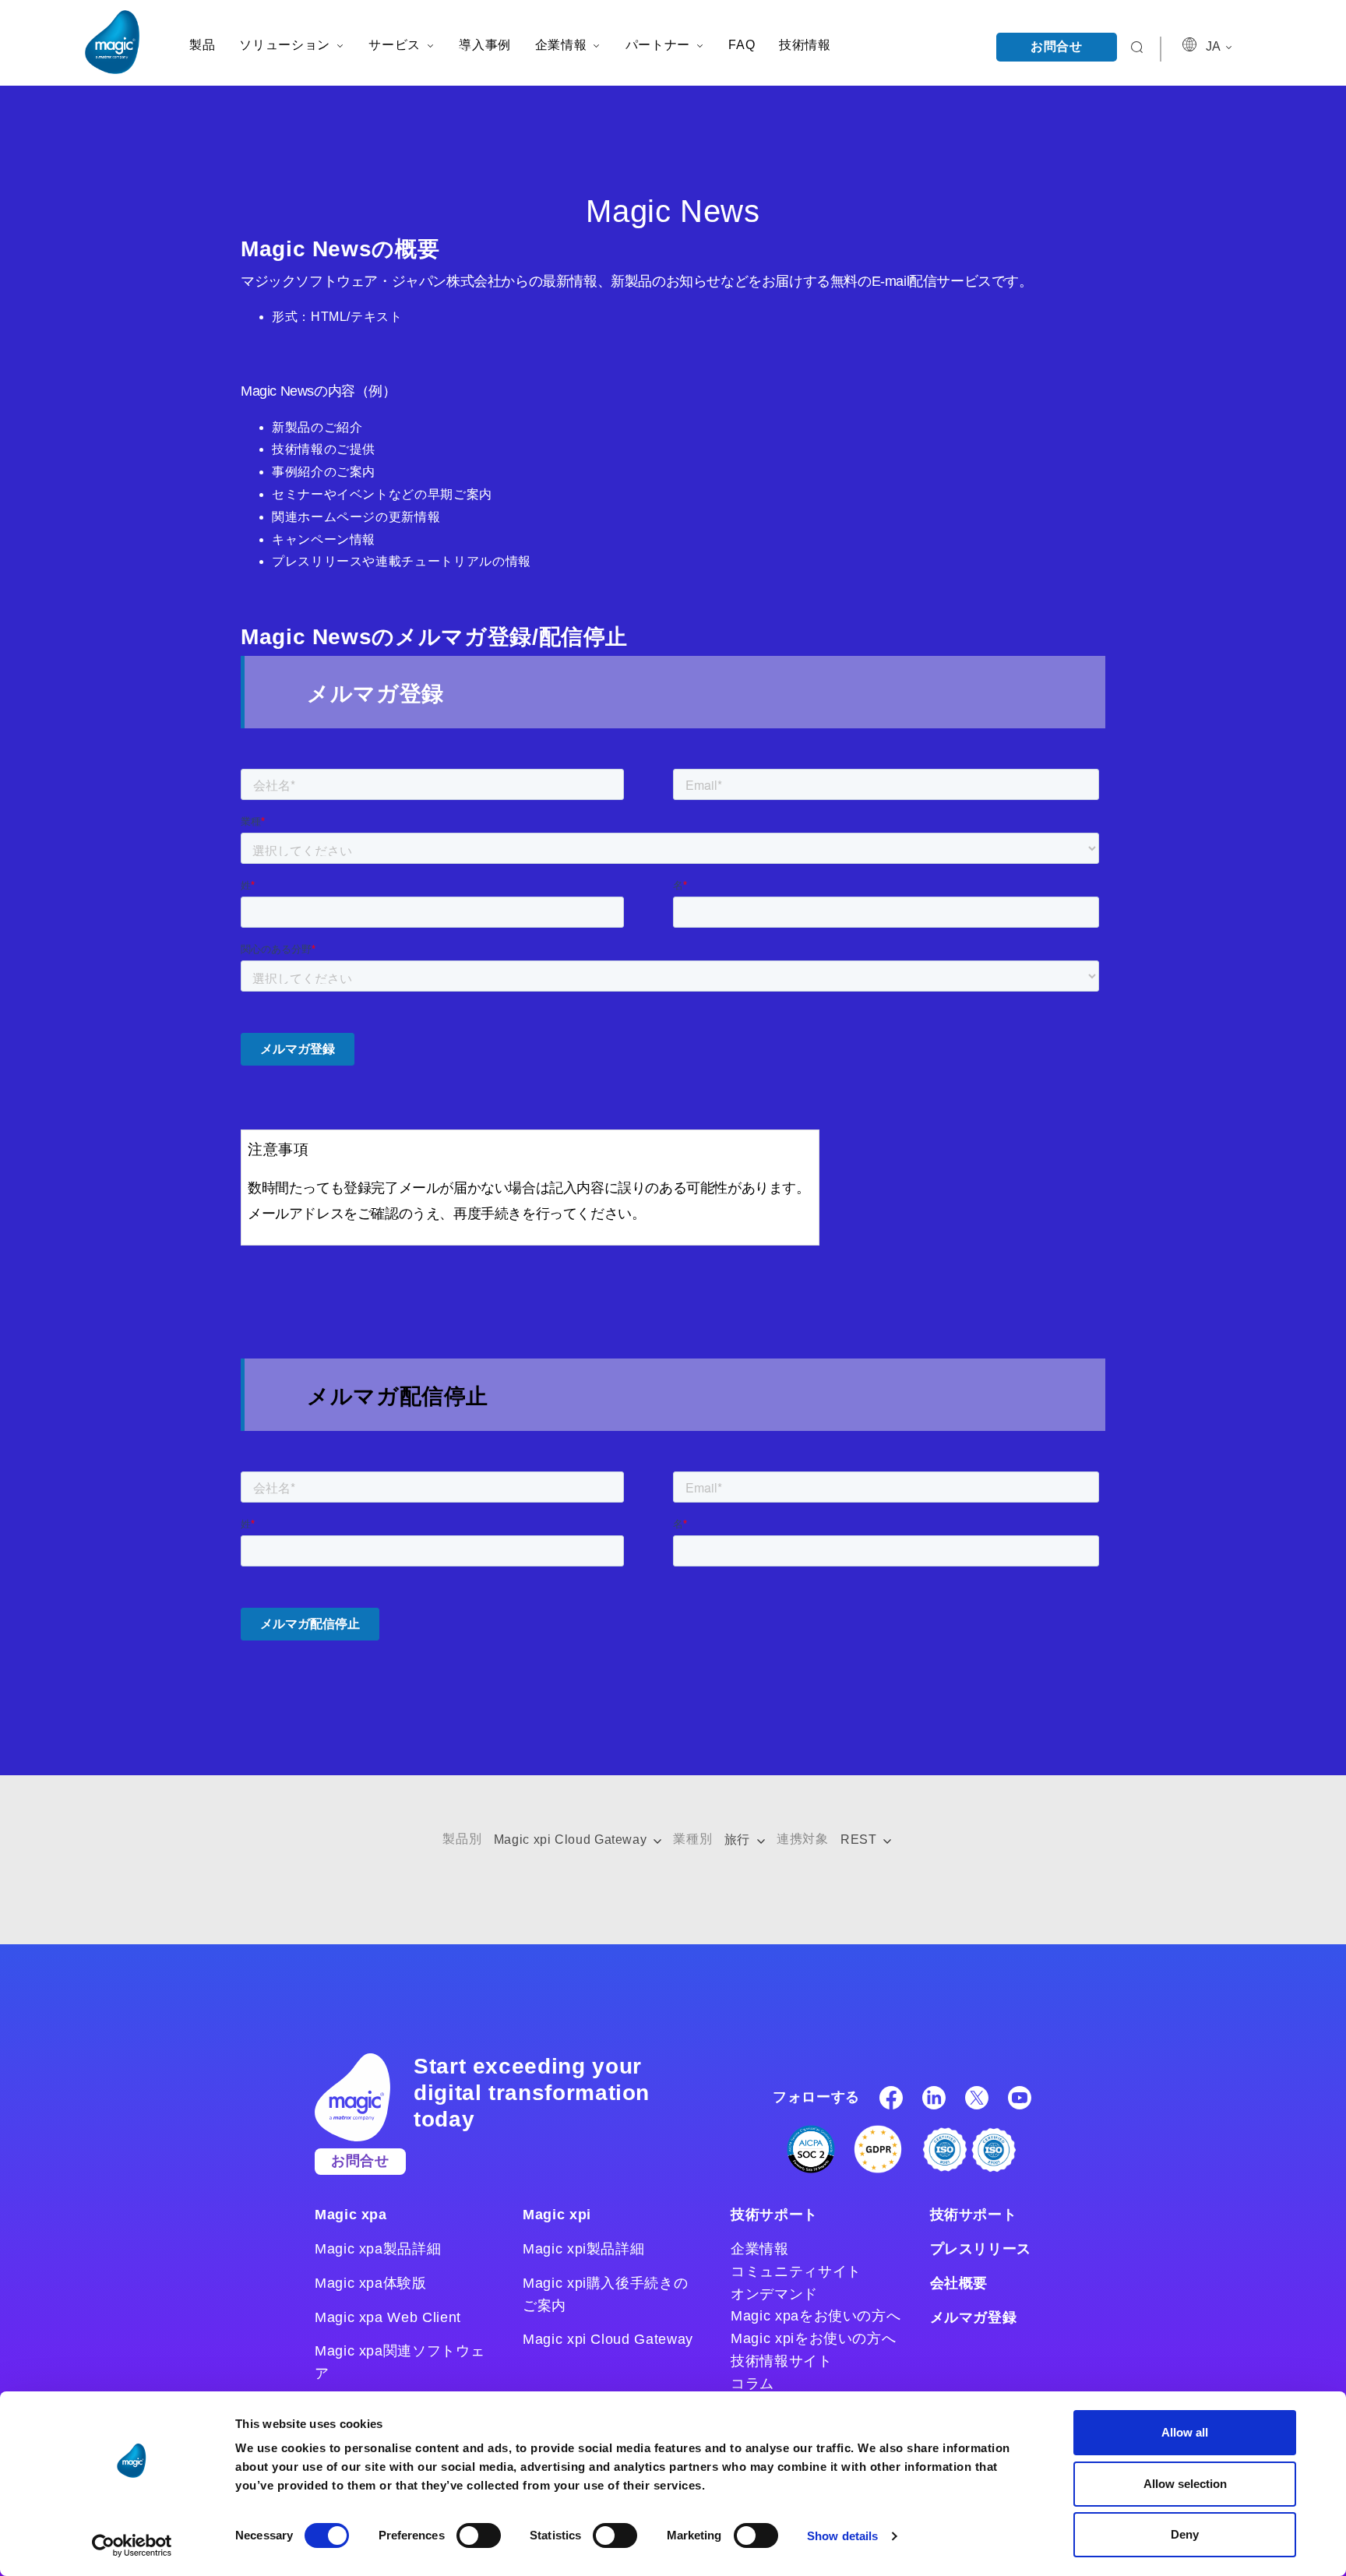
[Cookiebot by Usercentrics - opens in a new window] (132, 2546)
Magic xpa (351, 2215)
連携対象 (803, 1839)
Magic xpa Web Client (388, 2317)
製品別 (462, 1839)
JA (1214, 46)
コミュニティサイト (796, 2271)
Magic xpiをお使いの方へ (813, 2338)
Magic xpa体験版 (371, 2283)
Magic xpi (557, 2215)
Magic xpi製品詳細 (583, 2249)
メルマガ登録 (974, 2317)
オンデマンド (774, 2294)
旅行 (739, 1839)
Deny (1185, 2534)
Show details (842, 2536)
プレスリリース (981, 2249)
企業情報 (760, 2249)
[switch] (479, 2535)
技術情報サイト (781, 2361)
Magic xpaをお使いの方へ (816, 2316)
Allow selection (1185, 2484)
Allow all (1185, 2432)
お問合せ (1057, 46)
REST (860, 1839)
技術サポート (774, 2215)
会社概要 (959, 2283)
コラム (752, 2384)
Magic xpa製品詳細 (378, 2249)
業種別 (692, 1839)
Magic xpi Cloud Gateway (572, 1839)
